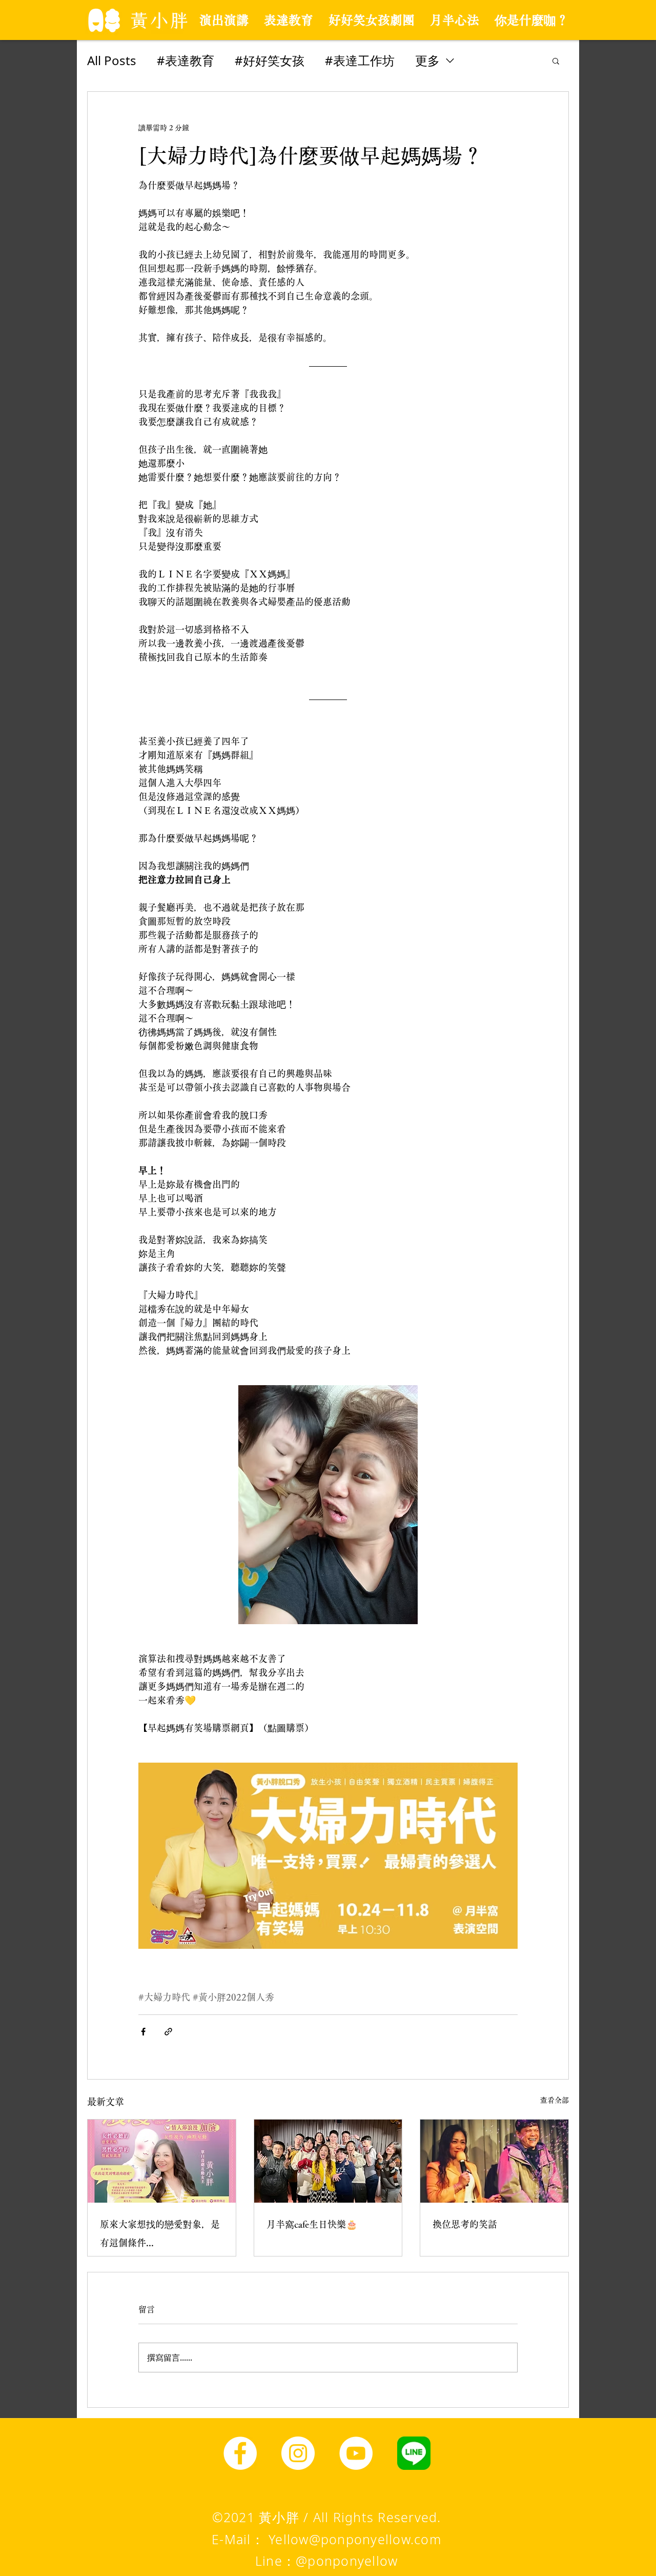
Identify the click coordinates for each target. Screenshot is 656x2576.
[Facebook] (240, 2453)
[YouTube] (356, 2453)
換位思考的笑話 (465, 2224)
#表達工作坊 (360, 60)
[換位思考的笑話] (494, 2161)
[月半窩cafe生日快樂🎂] (328, 2161)
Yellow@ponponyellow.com (355, 2539)
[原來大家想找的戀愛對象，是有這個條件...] (162, 2161)
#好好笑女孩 (270, 60)
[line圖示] (414, 2453)
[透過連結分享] (168, 2032)
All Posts (112, 60)
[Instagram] (298, 2453)
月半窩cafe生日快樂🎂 (312, 2224)
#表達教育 (186, 60)
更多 (427, 60)
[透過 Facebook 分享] (143, 2032)
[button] (556, 61)
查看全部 (555, 2100)
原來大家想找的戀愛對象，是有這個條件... (160, 2233)
